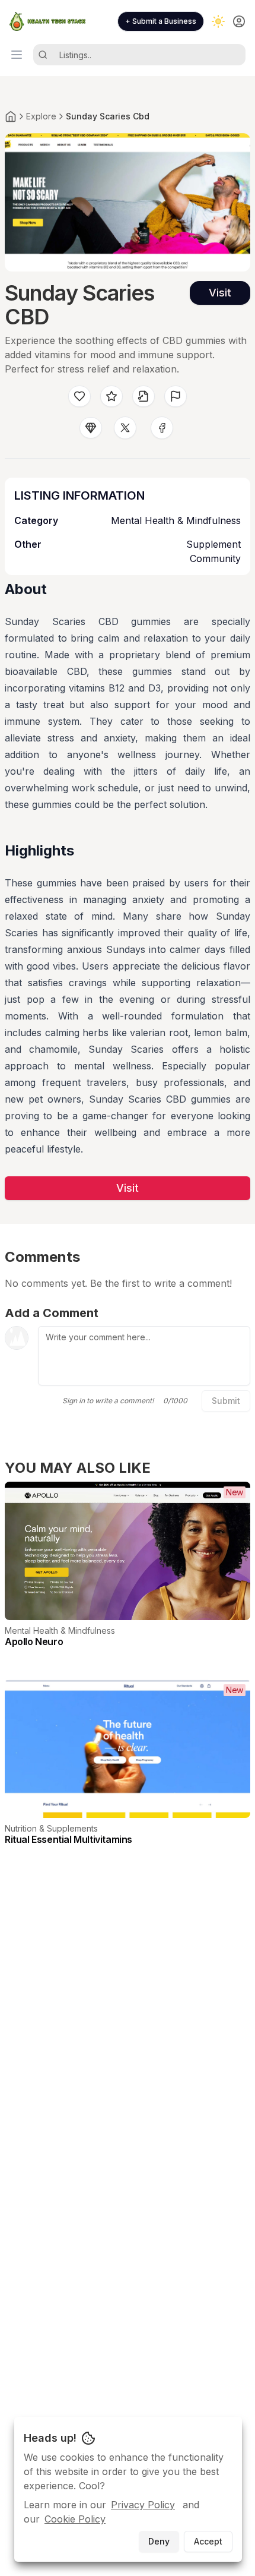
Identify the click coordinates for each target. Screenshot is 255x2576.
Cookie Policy (75, 2519)
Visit (220, 293)
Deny (159, 2541)
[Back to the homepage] (11, 116)
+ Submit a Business (161, 21)
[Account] (239, 21)
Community (215, 558)
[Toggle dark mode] (218, 21)
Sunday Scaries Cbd (108, 116)
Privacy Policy (143, 2505)
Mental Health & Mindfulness (176, 520)
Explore (41, 116)
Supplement (213, 544)
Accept (208, 2541)
